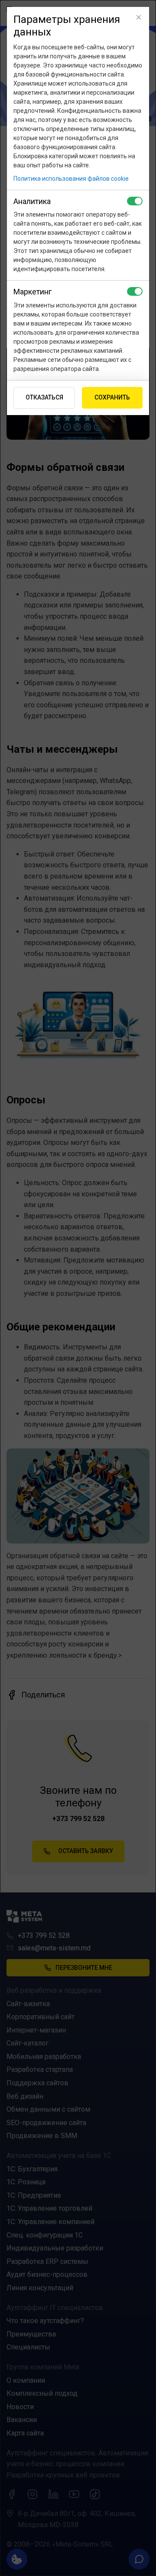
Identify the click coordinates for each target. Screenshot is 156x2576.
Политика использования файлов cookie (71, 179)
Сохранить (112, 397)
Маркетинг (32, 292)
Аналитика (32, 201)
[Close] (139, 17)
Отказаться (44, 397)
